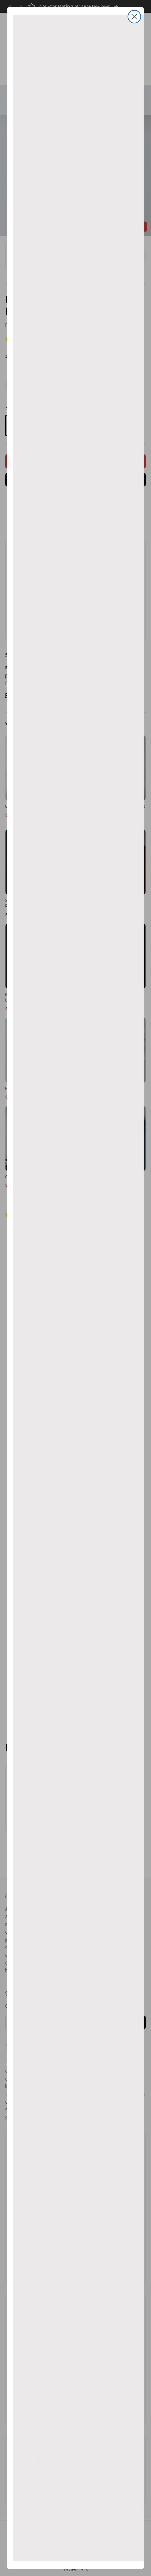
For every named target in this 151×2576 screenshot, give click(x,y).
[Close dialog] (134, 17)
